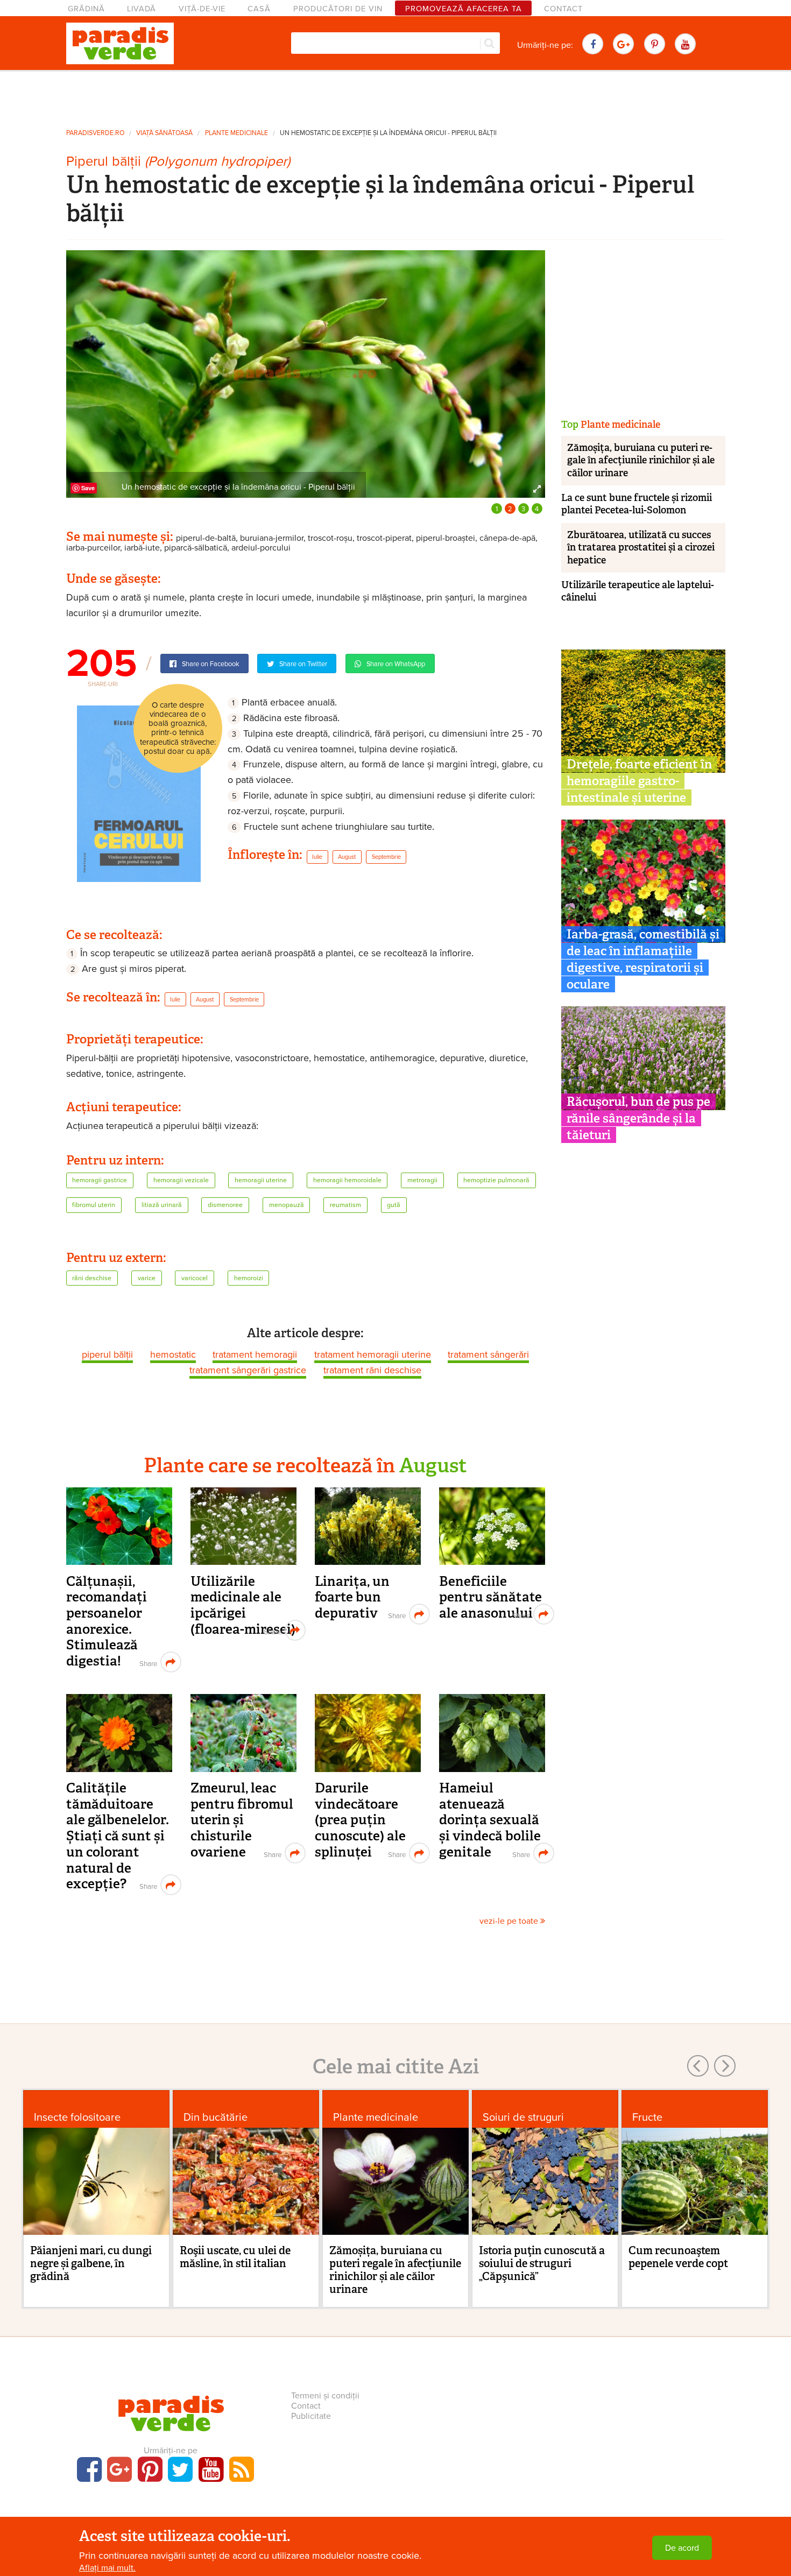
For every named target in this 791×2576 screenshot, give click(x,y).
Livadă (142, 9)
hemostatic (173, 1354)
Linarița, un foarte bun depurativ (352, 1597)
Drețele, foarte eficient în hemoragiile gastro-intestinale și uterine (639, 781)
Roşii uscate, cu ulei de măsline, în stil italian (235, 2257)
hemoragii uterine (261, 1180)
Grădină (86, 9)
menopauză (287, 1205)
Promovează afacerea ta (464, 9)
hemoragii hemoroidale (347, 1180)
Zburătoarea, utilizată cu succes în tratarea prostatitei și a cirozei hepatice (641, 548)
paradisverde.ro (95, 133)
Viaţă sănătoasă (164, 133)
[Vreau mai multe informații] (139, 793)
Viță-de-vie (202, 9)
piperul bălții (107, 1354)
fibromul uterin (94, 1205)
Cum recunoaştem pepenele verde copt (678, 2257)
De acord (682, 2548)
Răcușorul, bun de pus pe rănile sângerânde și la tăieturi (638, 1118)
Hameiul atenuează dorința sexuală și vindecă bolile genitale (490, 1820)
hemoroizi (249, 1278)
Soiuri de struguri (523, 2117)
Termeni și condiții (325, 2396)
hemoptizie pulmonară (496, 1180)
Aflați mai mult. (107, 2568)
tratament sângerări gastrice (248, 1370)
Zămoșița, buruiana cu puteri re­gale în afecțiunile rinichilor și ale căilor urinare (641, 460)
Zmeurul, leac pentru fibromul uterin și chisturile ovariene (242, 1820)
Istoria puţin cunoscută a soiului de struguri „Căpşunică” (542, 2263)
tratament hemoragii (255, 1354)
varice (147, 1278)
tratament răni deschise (372, 1370)
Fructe (647, 2117)
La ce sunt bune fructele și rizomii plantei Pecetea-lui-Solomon (637, 504)
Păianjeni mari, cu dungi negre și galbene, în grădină (91, 2263)
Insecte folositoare (77, 2117)
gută (394, 1205)
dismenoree (225, 1205)
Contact (563, 9)
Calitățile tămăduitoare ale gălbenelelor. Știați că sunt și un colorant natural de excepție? (118, 1836)
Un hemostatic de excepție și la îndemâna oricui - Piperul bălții (388, 133)
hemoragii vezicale (181, 1180)
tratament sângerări (488, 1354)
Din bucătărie (216, 2117)
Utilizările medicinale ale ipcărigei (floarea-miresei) (243, 1605)
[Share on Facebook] (147, 1662)
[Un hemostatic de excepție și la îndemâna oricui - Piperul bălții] (306, 373)
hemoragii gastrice (100, 1180)
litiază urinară (162, 1205)
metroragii (422, 1180)
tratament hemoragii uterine (373, 1354)
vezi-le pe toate (510, 1921)
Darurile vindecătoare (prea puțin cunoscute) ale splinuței (360, 1820)
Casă (259, 9)
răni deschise (92, 1278)
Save (88, 488)
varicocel (195, 1278)
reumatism (345, 1205)
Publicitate (311, 2416)
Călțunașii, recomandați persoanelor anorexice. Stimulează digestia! (107, 1621)
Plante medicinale (236, 133)
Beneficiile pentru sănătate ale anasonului (490, 1597)
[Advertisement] (395, 96)
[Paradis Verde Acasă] (120, 44)
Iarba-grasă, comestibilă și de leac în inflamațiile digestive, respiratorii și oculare (643, 959)
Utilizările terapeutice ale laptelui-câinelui (638, 591)
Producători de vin (338, 9)
